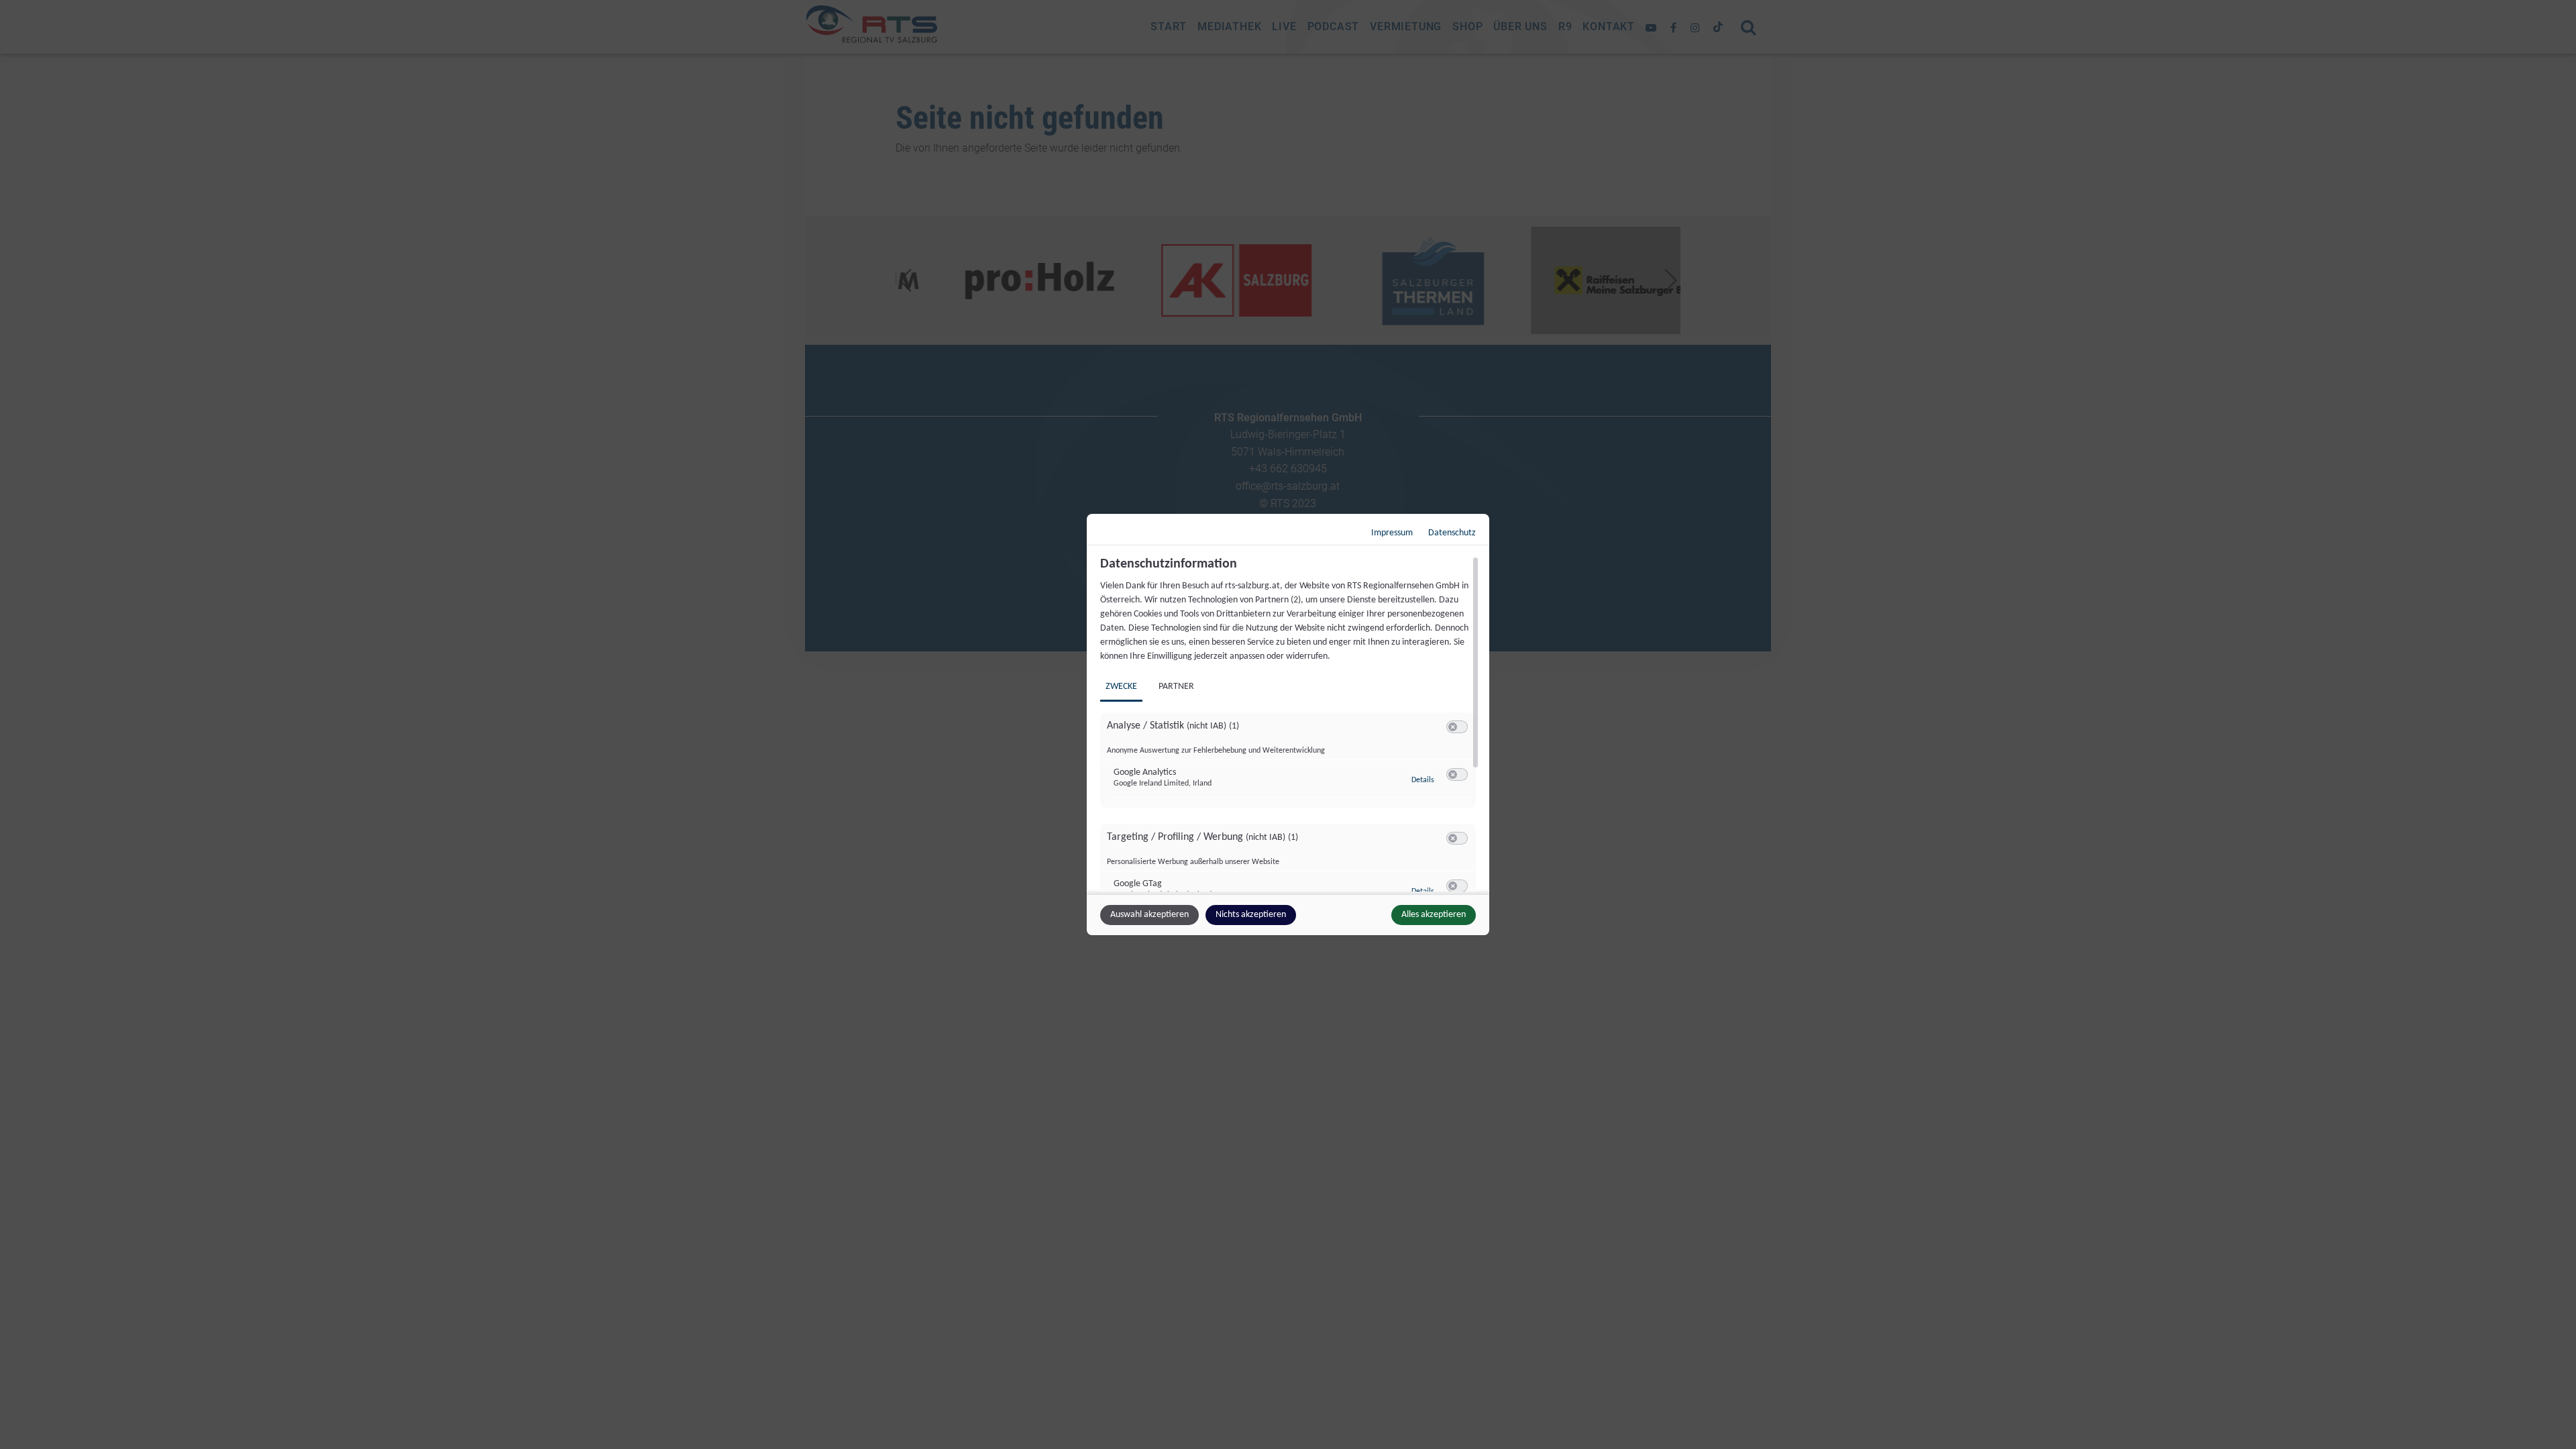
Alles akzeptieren (1434, 915)
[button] (1453, 727)
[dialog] (1288, 724)
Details (1423, 780)
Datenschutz (1452, 533)
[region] (1290, 724)
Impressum (1392, 533)
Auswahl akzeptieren (1149, 915)
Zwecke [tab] (1121, 687)
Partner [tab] (1176, 687)
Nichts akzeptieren (1251, 915)
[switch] (1457, 727)
